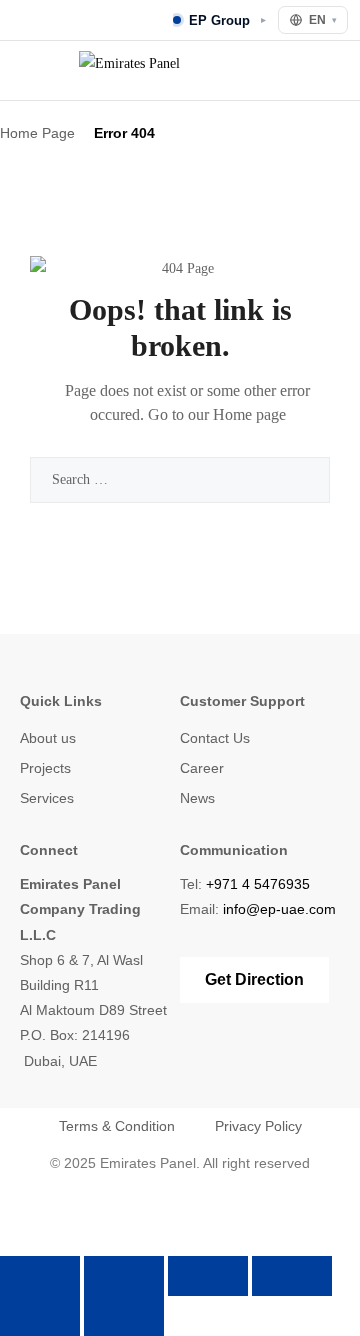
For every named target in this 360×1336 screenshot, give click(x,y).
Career (202, 768)
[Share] (208, 1276)
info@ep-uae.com (279, 909)
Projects (45, 768)
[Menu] (26, 70)
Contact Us (215, 738)
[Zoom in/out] (40, 1276)
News (197, 798)
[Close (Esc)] (292, 1276)
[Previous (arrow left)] (40, 1316)
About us (48, 738)
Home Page (37, 133)
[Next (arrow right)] (124, 1316)
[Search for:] (180, 479)
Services (47, 798)
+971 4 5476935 (258, 884)
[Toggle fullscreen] (124, 1276)
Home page (249, 414)
